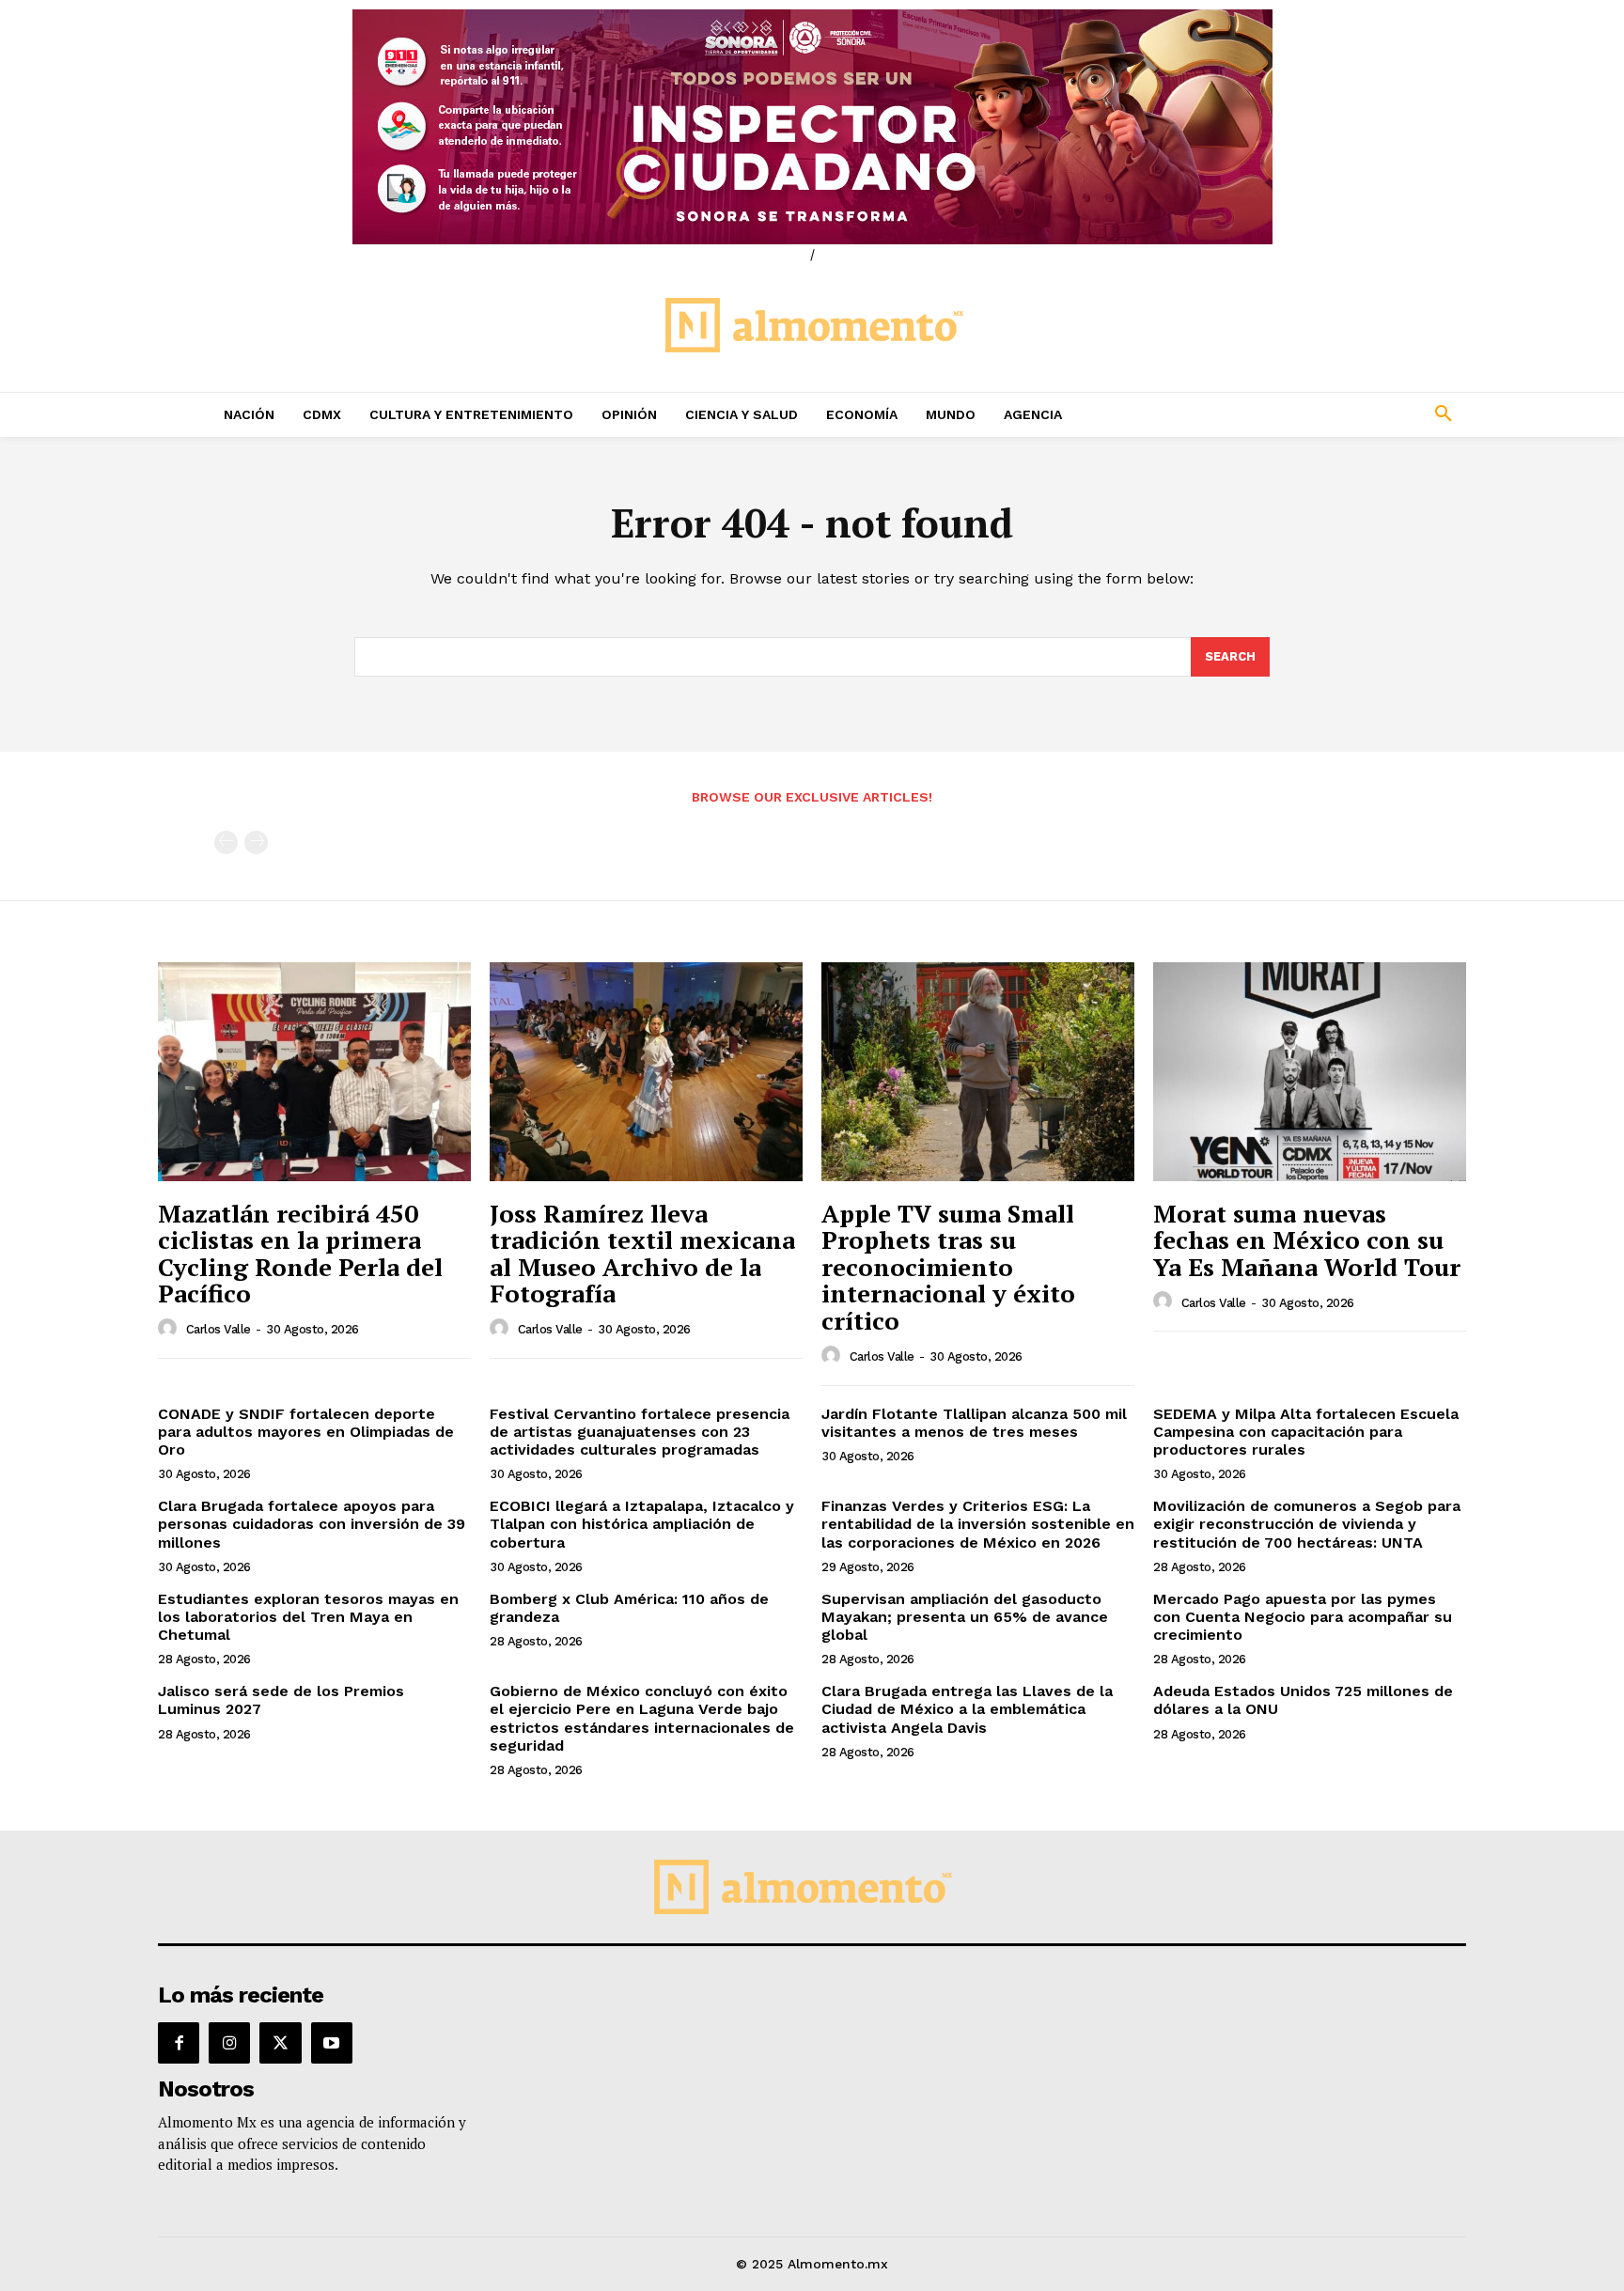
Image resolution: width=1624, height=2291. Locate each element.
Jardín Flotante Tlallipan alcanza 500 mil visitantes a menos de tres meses (974, 1423)
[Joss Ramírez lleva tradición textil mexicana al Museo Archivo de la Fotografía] (646, 1072)
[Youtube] (332, 2043)
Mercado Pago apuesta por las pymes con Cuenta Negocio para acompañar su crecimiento (1303, 1617)
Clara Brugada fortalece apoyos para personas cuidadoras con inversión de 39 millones (312, 1524)
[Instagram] (229, 2043)
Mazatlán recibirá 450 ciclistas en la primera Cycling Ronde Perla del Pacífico (300, 1254)
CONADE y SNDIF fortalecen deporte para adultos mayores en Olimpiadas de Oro (306, 1432)
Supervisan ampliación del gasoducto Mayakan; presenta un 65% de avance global (965, 1617)
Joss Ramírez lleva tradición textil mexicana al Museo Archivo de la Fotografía (642, 1254)
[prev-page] (226, 842)
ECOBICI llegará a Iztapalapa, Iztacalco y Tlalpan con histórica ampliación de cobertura (642, 1524)
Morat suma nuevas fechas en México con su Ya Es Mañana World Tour (1307, 1240)
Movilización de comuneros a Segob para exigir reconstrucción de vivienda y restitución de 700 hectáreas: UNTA (1307, 1524)
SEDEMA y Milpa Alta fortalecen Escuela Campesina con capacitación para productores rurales (1306, 1432)
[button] (1319, 414)
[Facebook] (179, 2043)
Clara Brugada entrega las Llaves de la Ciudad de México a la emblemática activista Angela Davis (967, 1709)
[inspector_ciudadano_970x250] (812, 127)
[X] (280, 2043)
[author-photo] (170, 1329)
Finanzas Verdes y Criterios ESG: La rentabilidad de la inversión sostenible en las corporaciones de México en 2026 (978, 1524)
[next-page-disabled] (256, 842)
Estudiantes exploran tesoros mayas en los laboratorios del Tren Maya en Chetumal (308, 1617)
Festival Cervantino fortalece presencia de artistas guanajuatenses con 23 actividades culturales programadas (640, 1432)
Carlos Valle (219, 1329)
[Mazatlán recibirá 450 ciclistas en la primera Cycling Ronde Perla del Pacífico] (314, 1072)
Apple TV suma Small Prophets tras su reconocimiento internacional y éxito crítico (948, 1267)
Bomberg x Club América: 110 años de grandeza (629, 1608)
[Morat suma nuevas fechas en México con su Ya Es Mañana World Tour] (1310, 1072)
